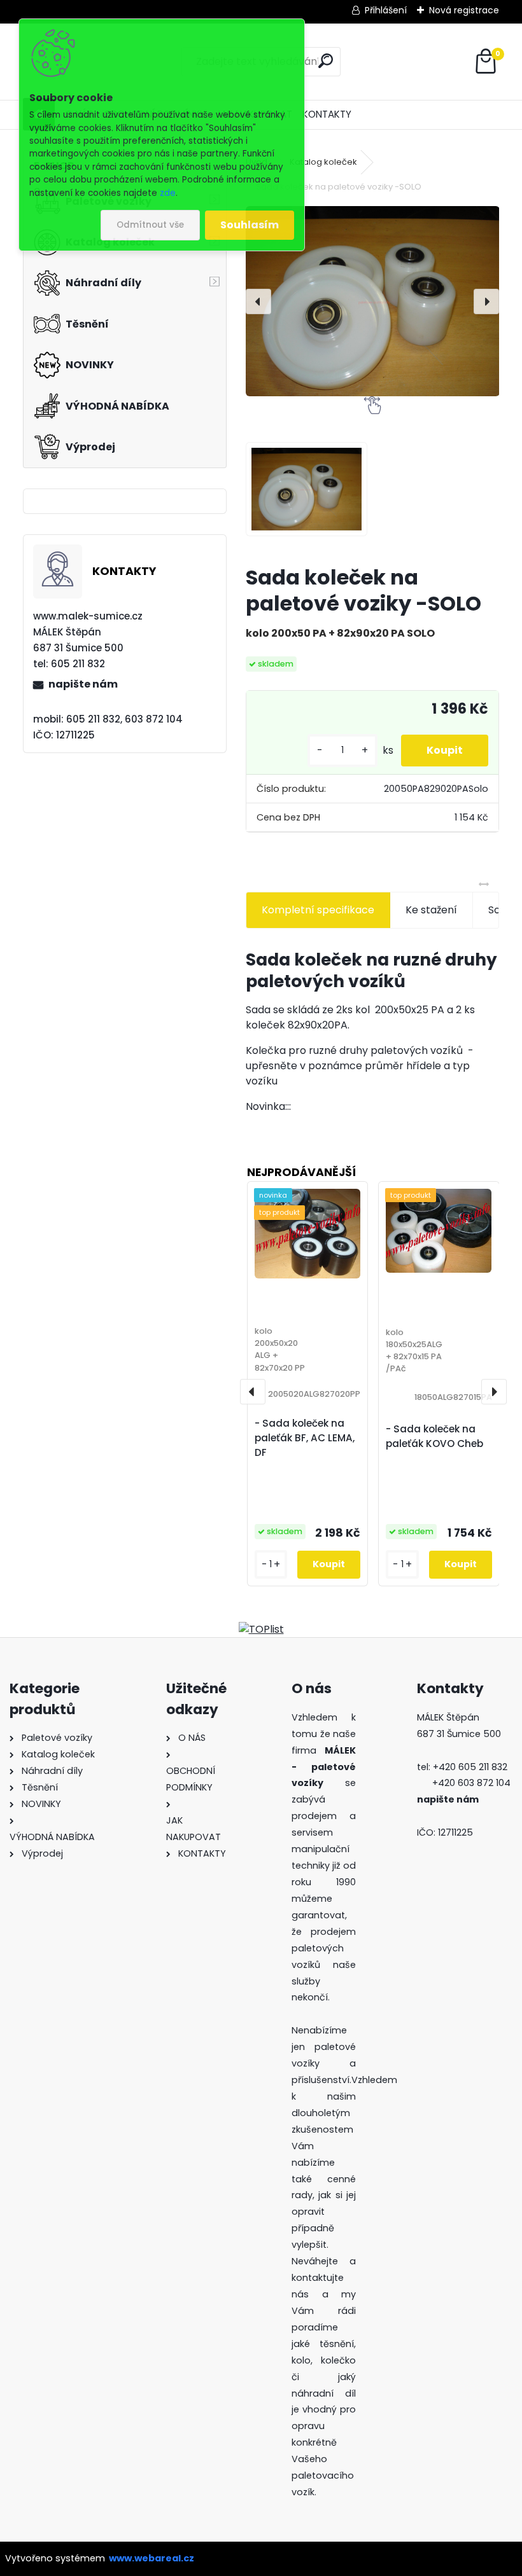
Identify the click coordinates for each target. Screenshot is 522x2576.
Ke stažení (431, 910)
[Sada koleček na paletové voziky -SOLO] (373, 301)
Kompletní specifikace (318, 910)
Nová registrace (464, 10)
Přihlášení (386, 10)
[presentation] (258, 301)
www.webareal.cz (152, 2558)
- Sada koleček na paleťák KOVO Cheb (434, 1436)
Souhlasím (250, 225)
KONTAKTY (327, 114)
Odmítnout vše (150, 225)
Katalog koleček (323, 162)
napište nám (83, 684)
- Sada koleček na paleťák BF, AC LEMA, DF (305, 1438)
